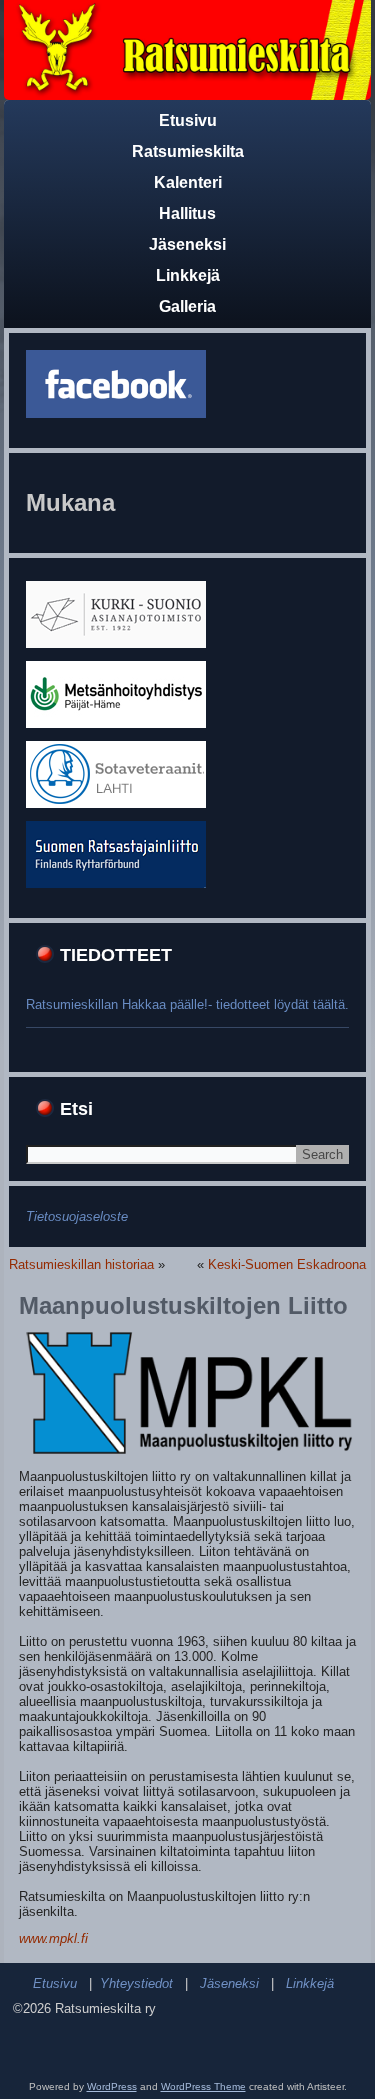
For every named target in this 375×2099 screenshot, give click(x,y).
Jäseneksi (187, 244)
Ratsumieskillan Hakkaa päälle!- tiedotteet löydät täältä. (187, 1004)
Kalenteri (188, 182)
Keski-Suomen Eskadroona (287, 1264)
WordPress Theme (203, 2086)
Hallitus (187, 213)
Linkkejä (188, 275)
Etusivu (188, 120)
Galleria (187, 306)
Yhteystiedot (136, 1983)
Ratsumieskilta (188, 151)
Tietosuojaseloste (77, 1216)
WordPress (112, 2086)
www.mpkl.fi (53, 1938)
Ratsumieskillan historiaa (81, 1264)
